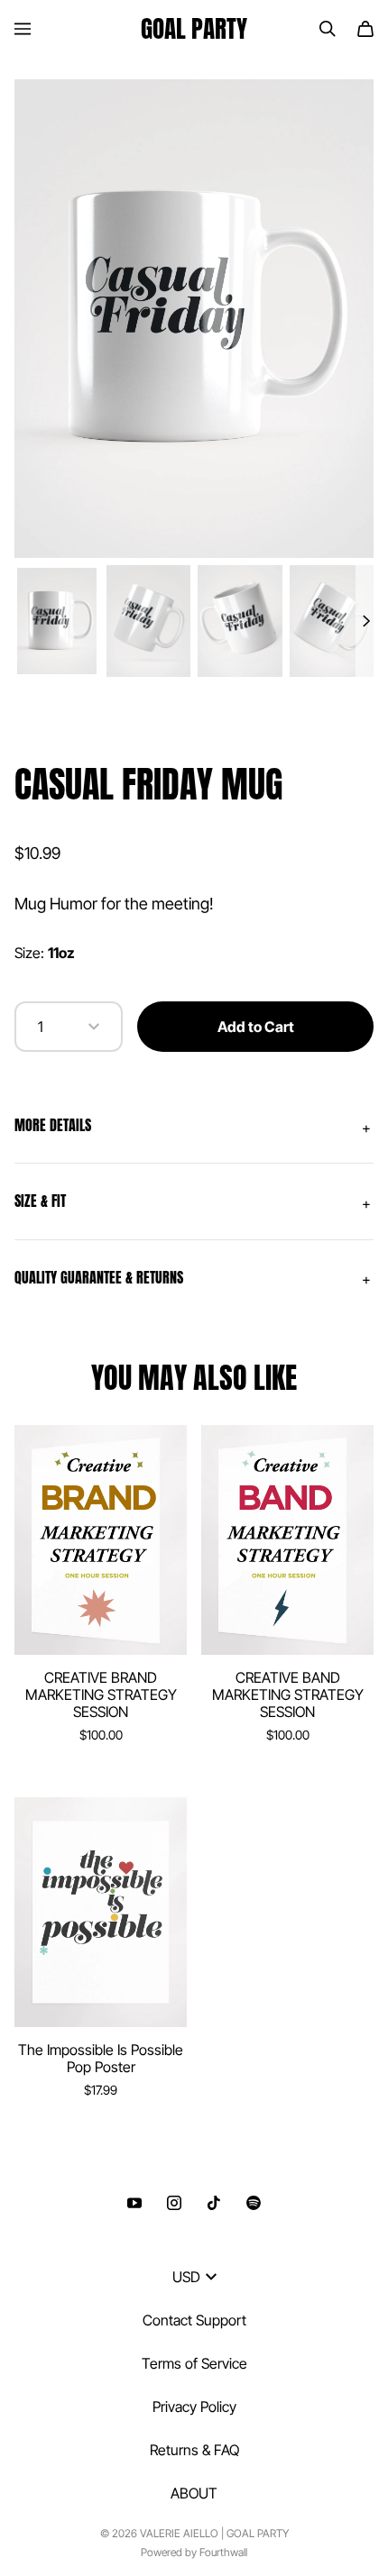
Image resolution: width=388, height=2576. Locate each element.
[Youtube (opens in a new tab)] (134, 2203)
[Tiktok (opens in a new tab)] (214, 2203)
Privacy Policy (194, 2407)
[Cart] (365, 29)
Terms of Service (194, 2363)
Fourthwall (223, 2552)
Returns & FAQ (194, 2450)
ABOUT (194, 2493)
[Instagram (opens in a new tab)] (174, 2203)
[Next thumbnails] (365, 621)
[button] (194, 1125)
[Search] (328, 29)
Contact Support (194, 2320)
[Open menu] (23, 29)
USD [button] (186, 2277)
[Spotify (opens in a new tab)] (254, 2203)
